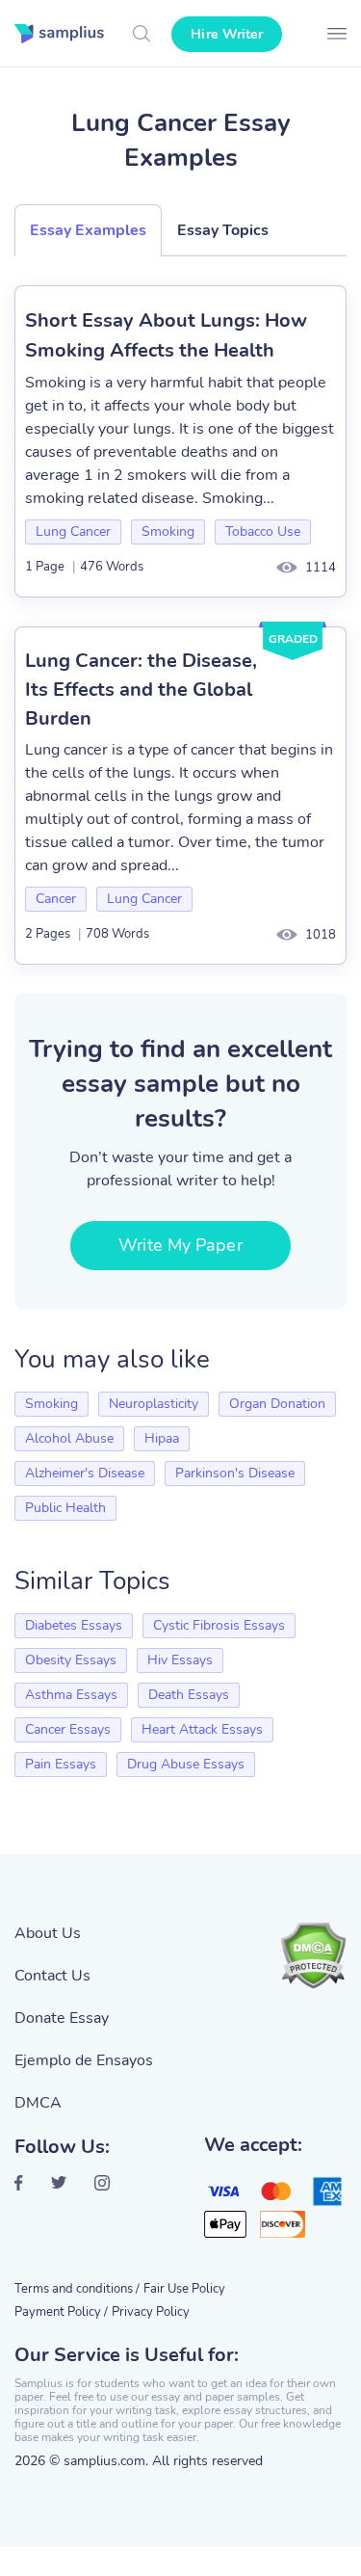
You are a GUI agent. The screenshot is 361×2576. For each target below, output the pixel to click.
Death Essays (189, 1695)
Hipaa (162, 1438)
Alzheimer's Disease (85, 1473)
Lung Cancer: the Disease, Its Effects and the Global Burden (141, 690)
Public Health (65, 1508)
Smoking (168, 531)
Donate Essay (62, 2018)
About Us (48, 1933)
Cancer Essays (68, 1729)
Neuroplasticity (154, 1404)
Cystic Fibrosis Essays (219, 1625)
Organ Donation (277, 1404)
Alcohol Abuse (69, 1438)
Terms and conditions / (77, 2289)
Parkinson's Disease (235, 1473)
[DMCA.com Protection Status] (313, 1955)
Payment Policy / (61, 2312)
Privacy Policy (151, 2312)
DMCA (38, 2103)
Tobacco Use (263, 531)
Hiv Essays (180, 1660)
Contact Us (52, 1976)
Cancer (56, 899)
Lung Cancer (73, 531)
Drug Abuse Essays (186, 1764)
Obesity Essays (71, 1660)
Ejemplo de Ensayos (84, 2060)
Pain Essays (61, 1764)
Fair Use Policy (184, 2289)
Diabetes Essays (74, 1625)
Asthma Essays (71, 1695)
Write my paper (180, 1245)
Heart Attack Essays (202, 1729)
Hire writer (227, 34)
